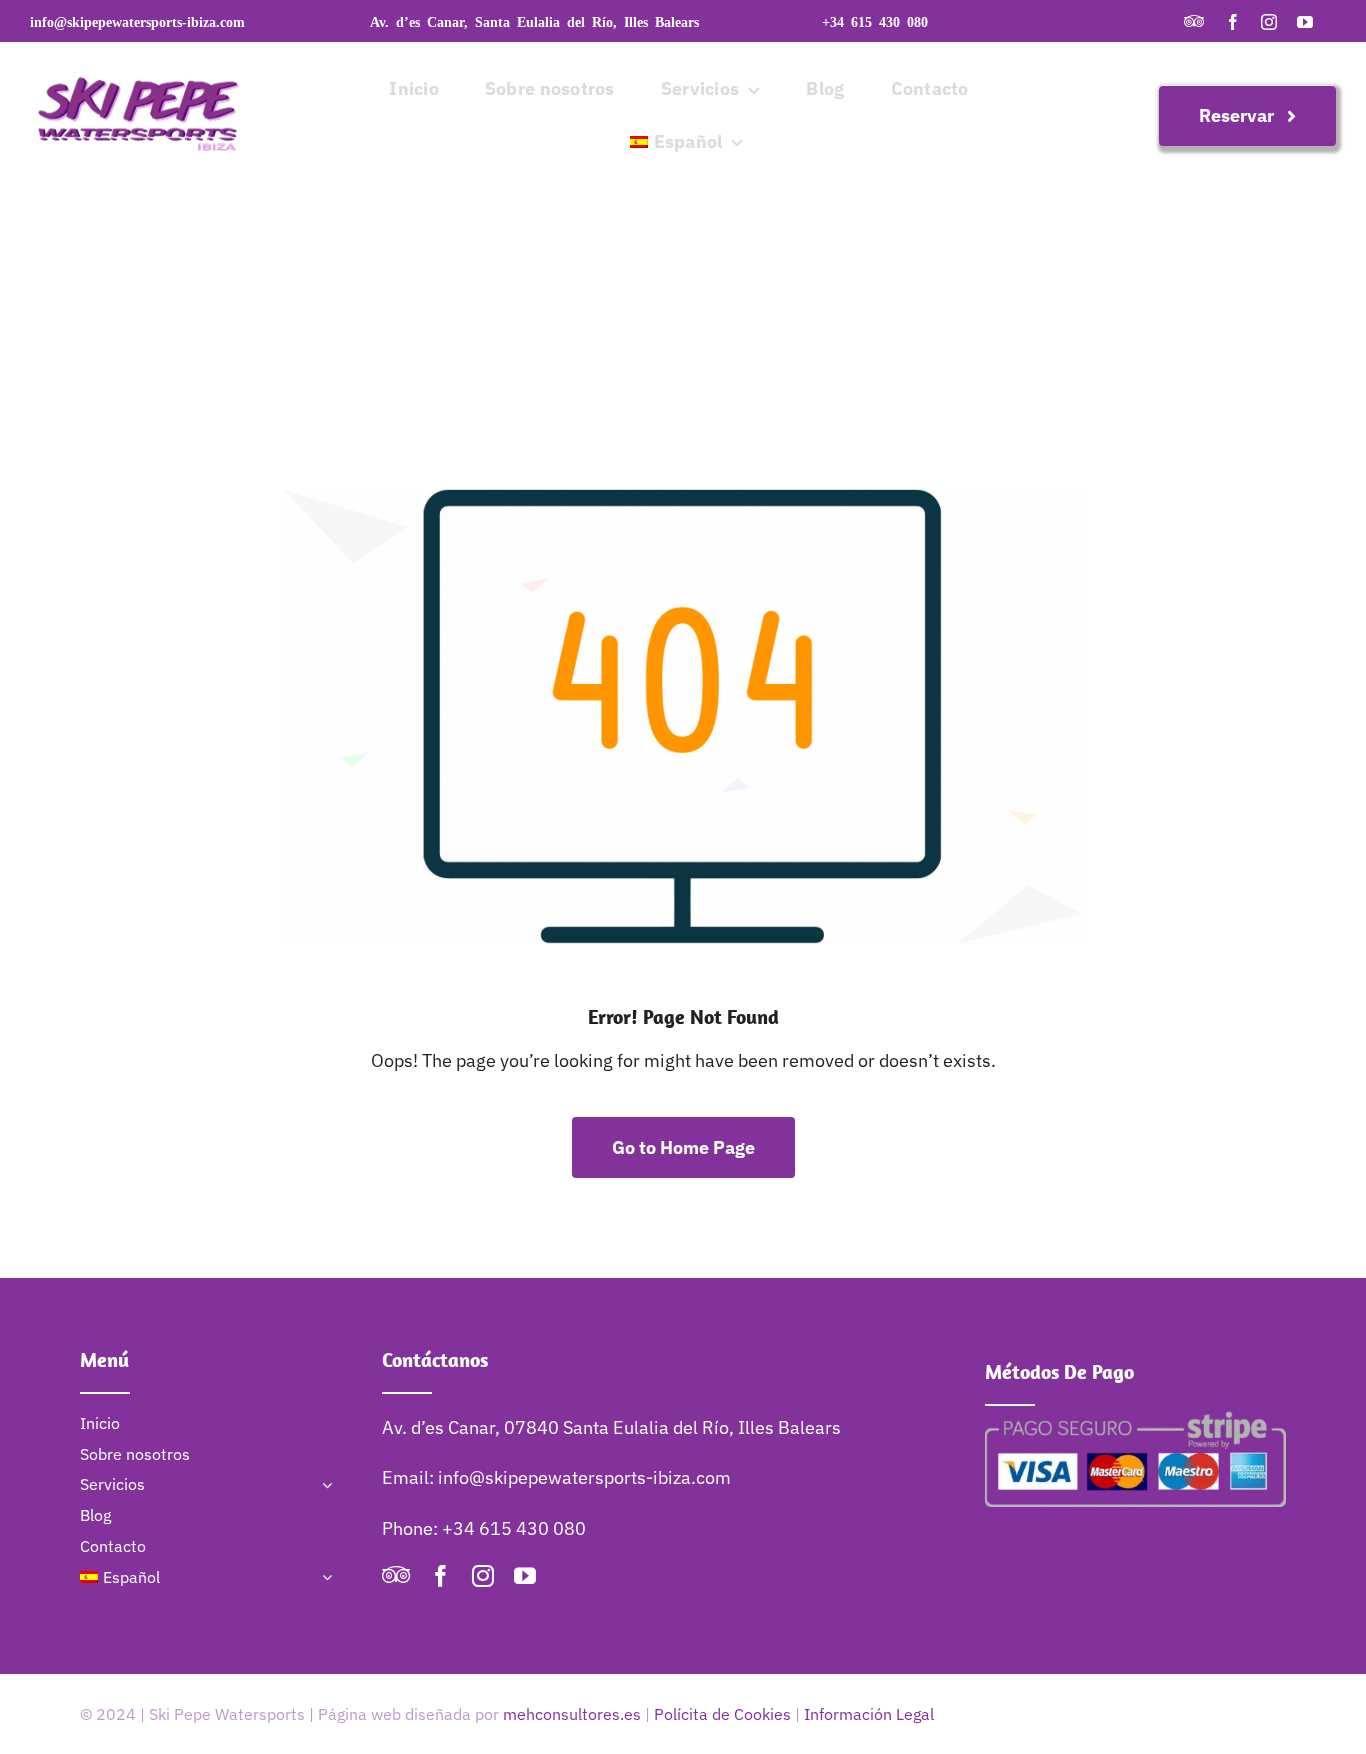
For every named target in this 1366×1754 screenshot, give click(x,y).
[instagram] (1269, 22)
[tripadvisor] (1194, 21)
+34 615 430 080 (875, 21)
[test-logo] (140, 50)
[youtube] (1305, 22)
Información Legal (869, 1714)
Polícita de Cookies (722, 1714)
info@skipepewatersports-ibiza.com (137, 21)
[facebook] (1233, 22)
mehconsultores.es (572, 1714)
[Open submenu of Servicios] (323, 1484)
